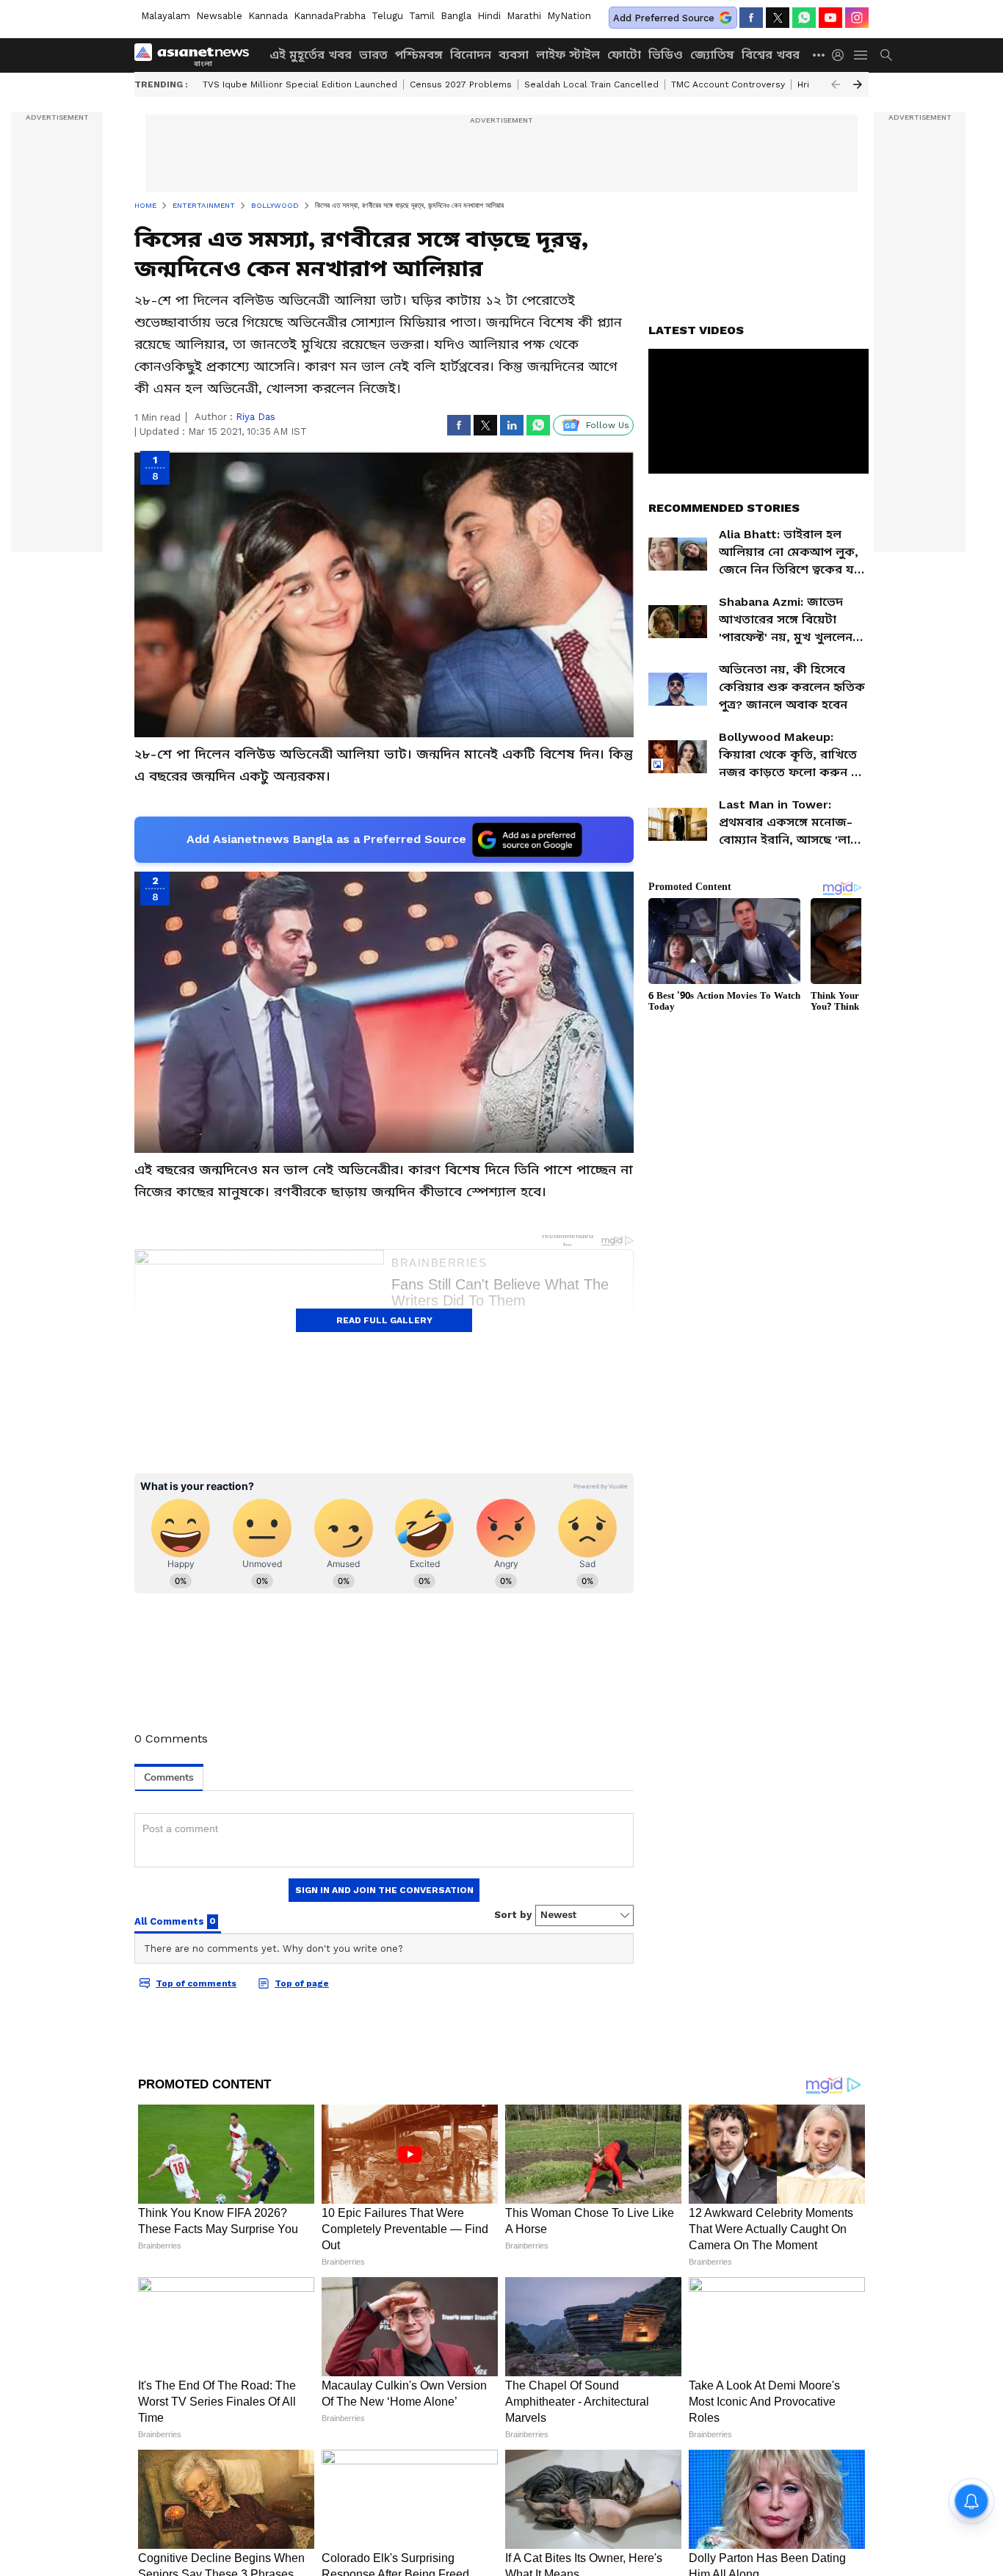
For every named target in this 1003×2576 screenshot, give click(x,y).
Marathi (524, 16)
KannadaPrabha (330, 16)
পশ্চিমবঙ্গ (419, 55)
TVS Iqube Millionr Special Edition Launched (300, 84)
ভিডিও (666, 55)
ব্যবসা (514, 55)
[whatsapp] (804, 18)
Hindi (489, 16)
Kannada (268, 16)
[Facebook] (751, 18)
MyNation (569, 16)
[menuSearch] (886, 55)
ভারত (373, 55)
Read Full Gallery (384, 1320)
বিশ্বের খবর (771, 55)
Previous (836, 84)
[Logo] (197, 55)
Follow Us (608, 425)
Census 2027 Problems (461, 84)
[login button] (841, 55)
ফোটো (624, 55)
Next (858, 84)
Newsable (219, 16)
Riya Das (256, 417)
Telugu (387, 16)
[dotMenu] (819, 55)
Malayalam (166, 16)
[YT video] (830, 18)
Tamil (422, 16)
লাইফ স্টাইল (568, 55)
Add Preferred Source (664, 18)
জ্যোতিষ (712, 55)
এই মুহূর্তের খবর (311, 55)
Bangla (456, 16)
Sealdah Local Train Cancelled (591, 84)
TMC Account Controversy (728, 84)
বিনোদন (471, 55)
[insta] (857, 18)
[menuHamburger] (861, 55)
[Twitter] (778, 18)
